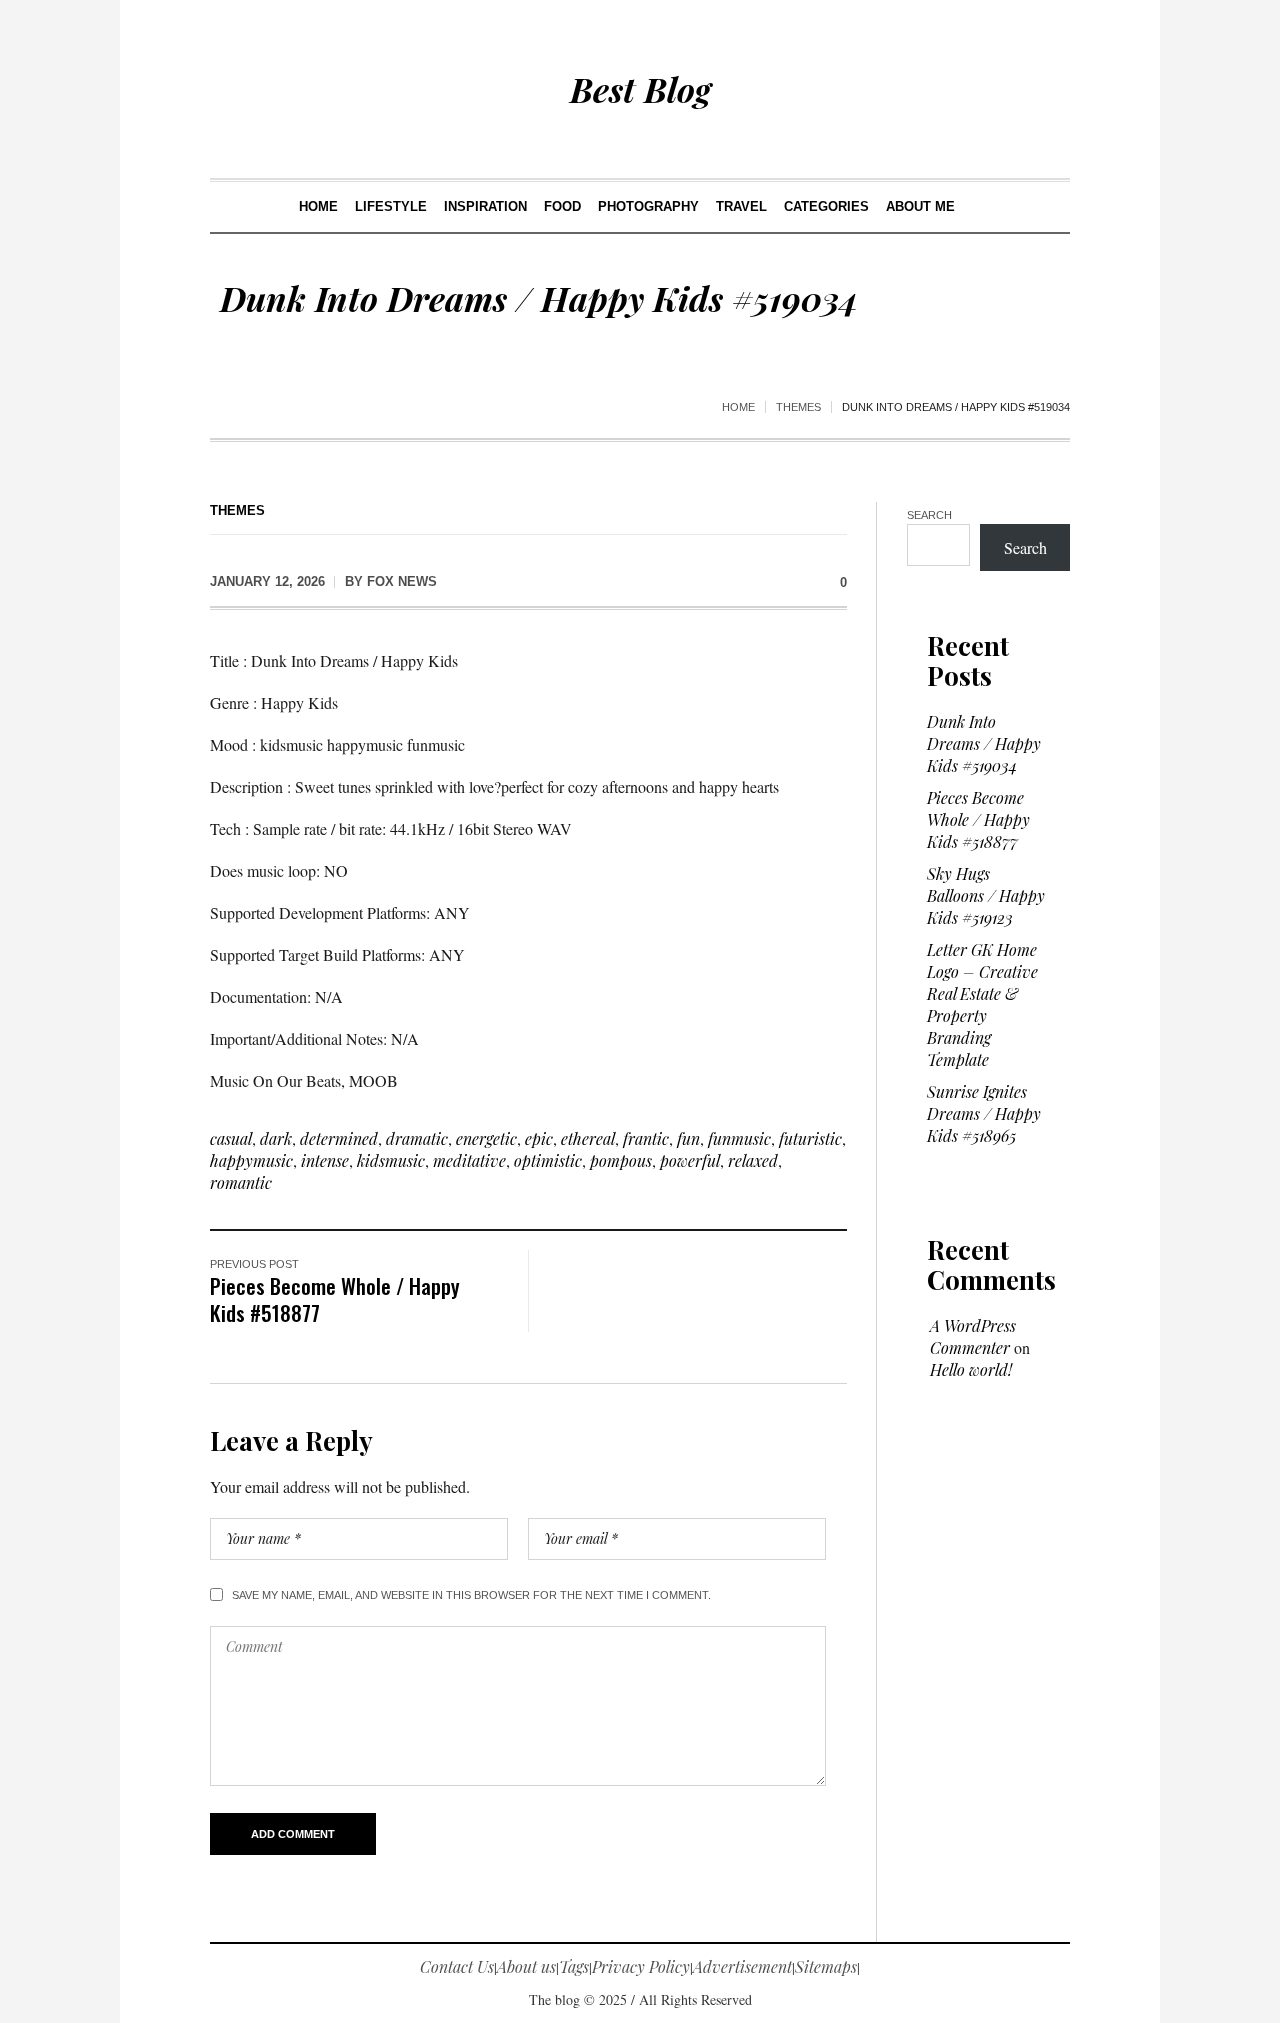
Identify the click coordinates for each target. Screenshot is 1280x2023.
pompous (621, 1160)
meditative (469, 1160)
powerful (690, 1160)
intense (325, 1160)
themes (798, 407)
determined (339, 1138)
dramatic (417, 1138)
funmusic (739, 1138)
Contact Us (457, 1966)
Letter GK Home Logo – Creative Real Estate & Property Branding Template (982, 1004)
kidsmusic (391, 1160)
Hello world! (971, 1369)
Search (929, 515)
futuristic (810, 1138)
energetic (486, 1138)
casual (231, 1138)
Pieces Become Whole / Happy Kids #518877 (335, 1299)
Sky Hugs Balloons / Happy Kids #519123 (986, 895)
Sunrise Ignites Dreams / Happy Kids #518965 (984, 1113)
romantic (241, 1182)
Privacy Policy (641, 1966)
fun (688, 1138)
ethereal (588, 1138)
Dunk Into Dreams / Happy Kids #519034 (984, 743)
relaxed (753, 1160)
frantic (646, 1138)
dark (276, 1138)
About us (526, 1966)
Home (738, 407)
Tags (574, 1966)
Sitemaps (826, 1966)
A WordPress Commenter (973, 1336)
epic (539, 1138)
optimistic (548, 1160)
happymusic (251, 1160)
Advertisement (742, 1966)
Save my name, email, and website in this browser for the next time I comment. (471, 1595)
